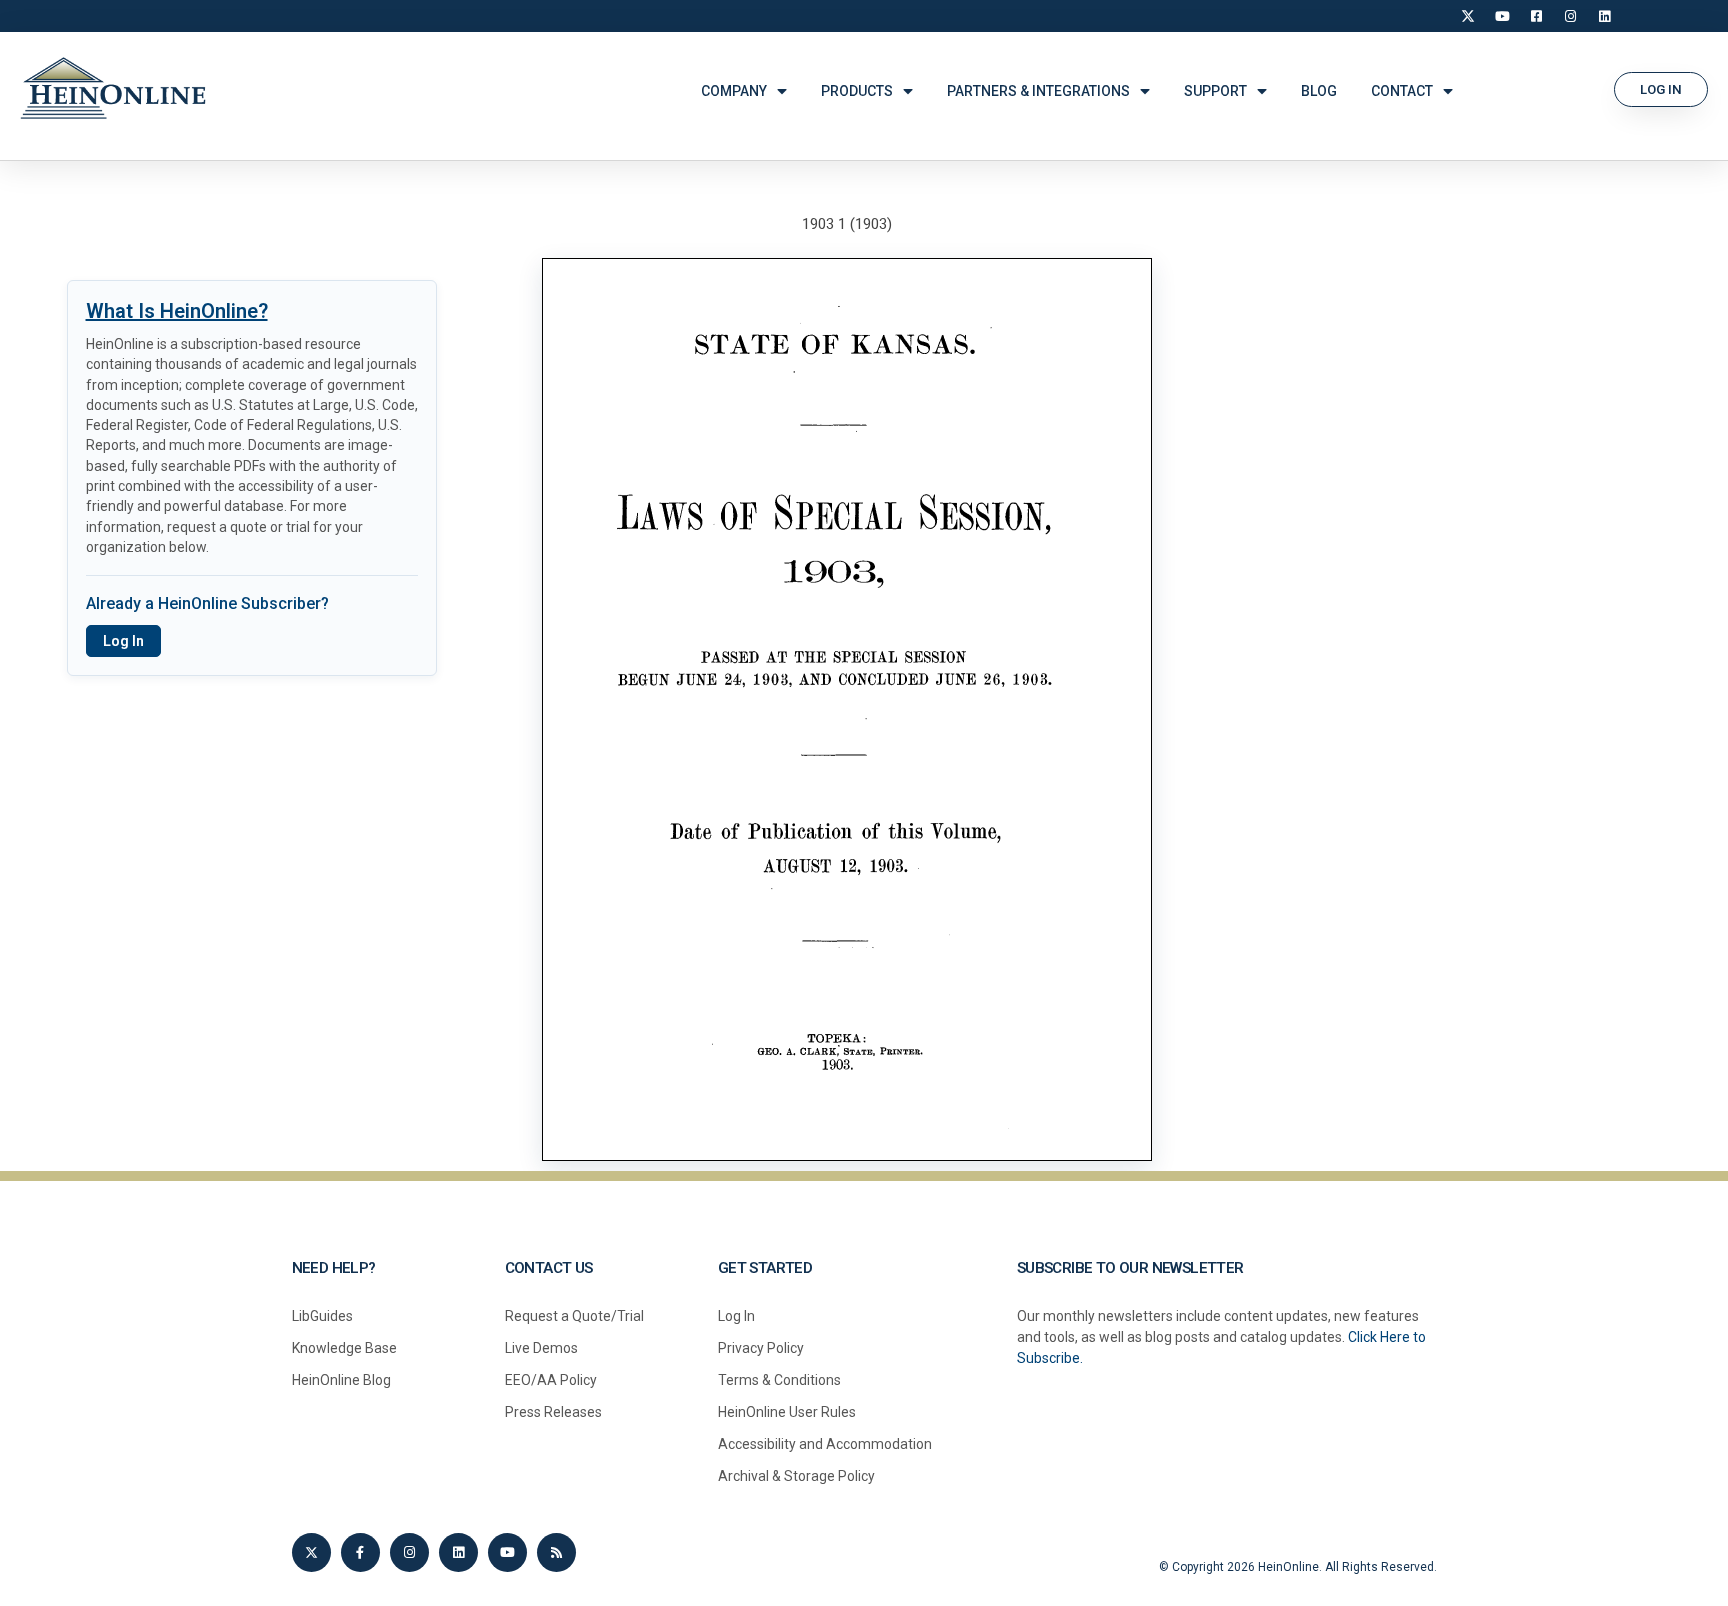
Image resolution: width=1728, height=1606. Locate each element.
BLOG (1319, 91)
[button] (1661, 89)
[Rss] (556, 1552)
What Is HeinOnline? (177, 311)
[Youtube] (507, 1552)
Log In (123, 641)
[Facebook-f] (360, 1552)
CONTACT (1402, 91)
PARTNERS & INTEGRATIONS (1038, 91)
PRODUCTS (857, 91)
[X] (1468, 16)
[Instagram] (1570, 16)
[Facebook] (1536, 16)
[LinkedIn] (1604, 16)
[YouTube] (1502, 16)
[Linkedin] (458, 1552)
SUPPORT (1215, 91)
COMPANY (734, 91)
